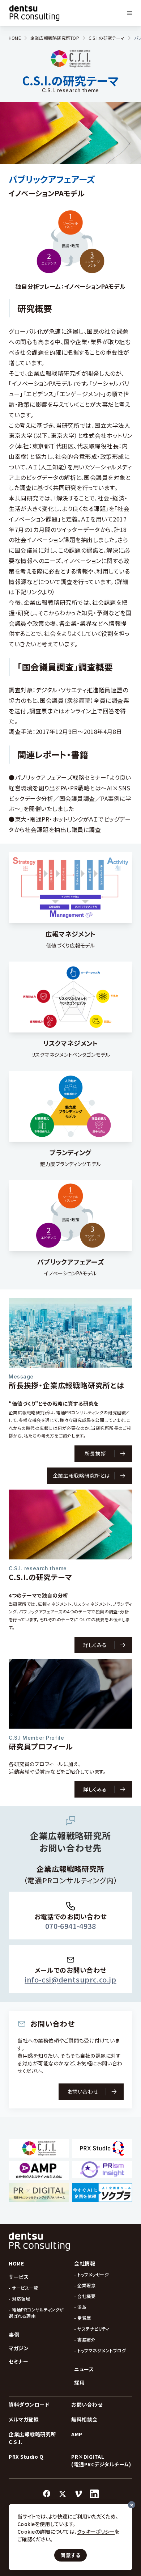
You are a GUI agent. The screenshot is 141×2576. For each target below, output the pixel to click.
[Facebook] (47, 2494)
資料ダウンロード (29, 2404)
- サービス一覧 (23, 2288)
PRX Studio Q (26, 2457)
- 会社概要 (85, 2296)
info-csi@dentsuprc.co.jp (70, 1979)
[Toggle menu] (130, 13)
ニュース (84, 2369)
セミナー (18, 2361)
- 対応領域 (19, 2299)
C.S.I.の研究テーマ (107, 38)
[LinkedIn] (94, 2494)
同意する (70, 2555)
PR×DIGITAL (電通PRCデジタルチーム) (101, 2460)
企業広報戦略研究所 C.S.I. (32, 2438)
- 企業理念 (85, 2285)
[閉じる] (132, 2505)
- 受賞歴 (83, 2318)
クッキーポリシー (96, 2531)
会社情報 (85, 2263)
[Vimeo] (78, 2494)
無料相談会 (84, 2419)
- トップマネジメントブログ (100, 2350)
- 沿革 (80, 2307)
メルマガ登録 (24, 2419)
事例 (14, 2335)
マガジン (19, 2348)
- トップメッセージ (91, 2274)
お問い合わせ (87, 2404)
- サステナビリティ (92, 2329)
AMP (77, 2434)
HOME (15, 38)
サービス (19, 2277)
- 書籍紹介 (85, 2339)
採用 (79, 2382)
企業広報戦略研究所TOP (55, 38)
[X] (63, 2494)
